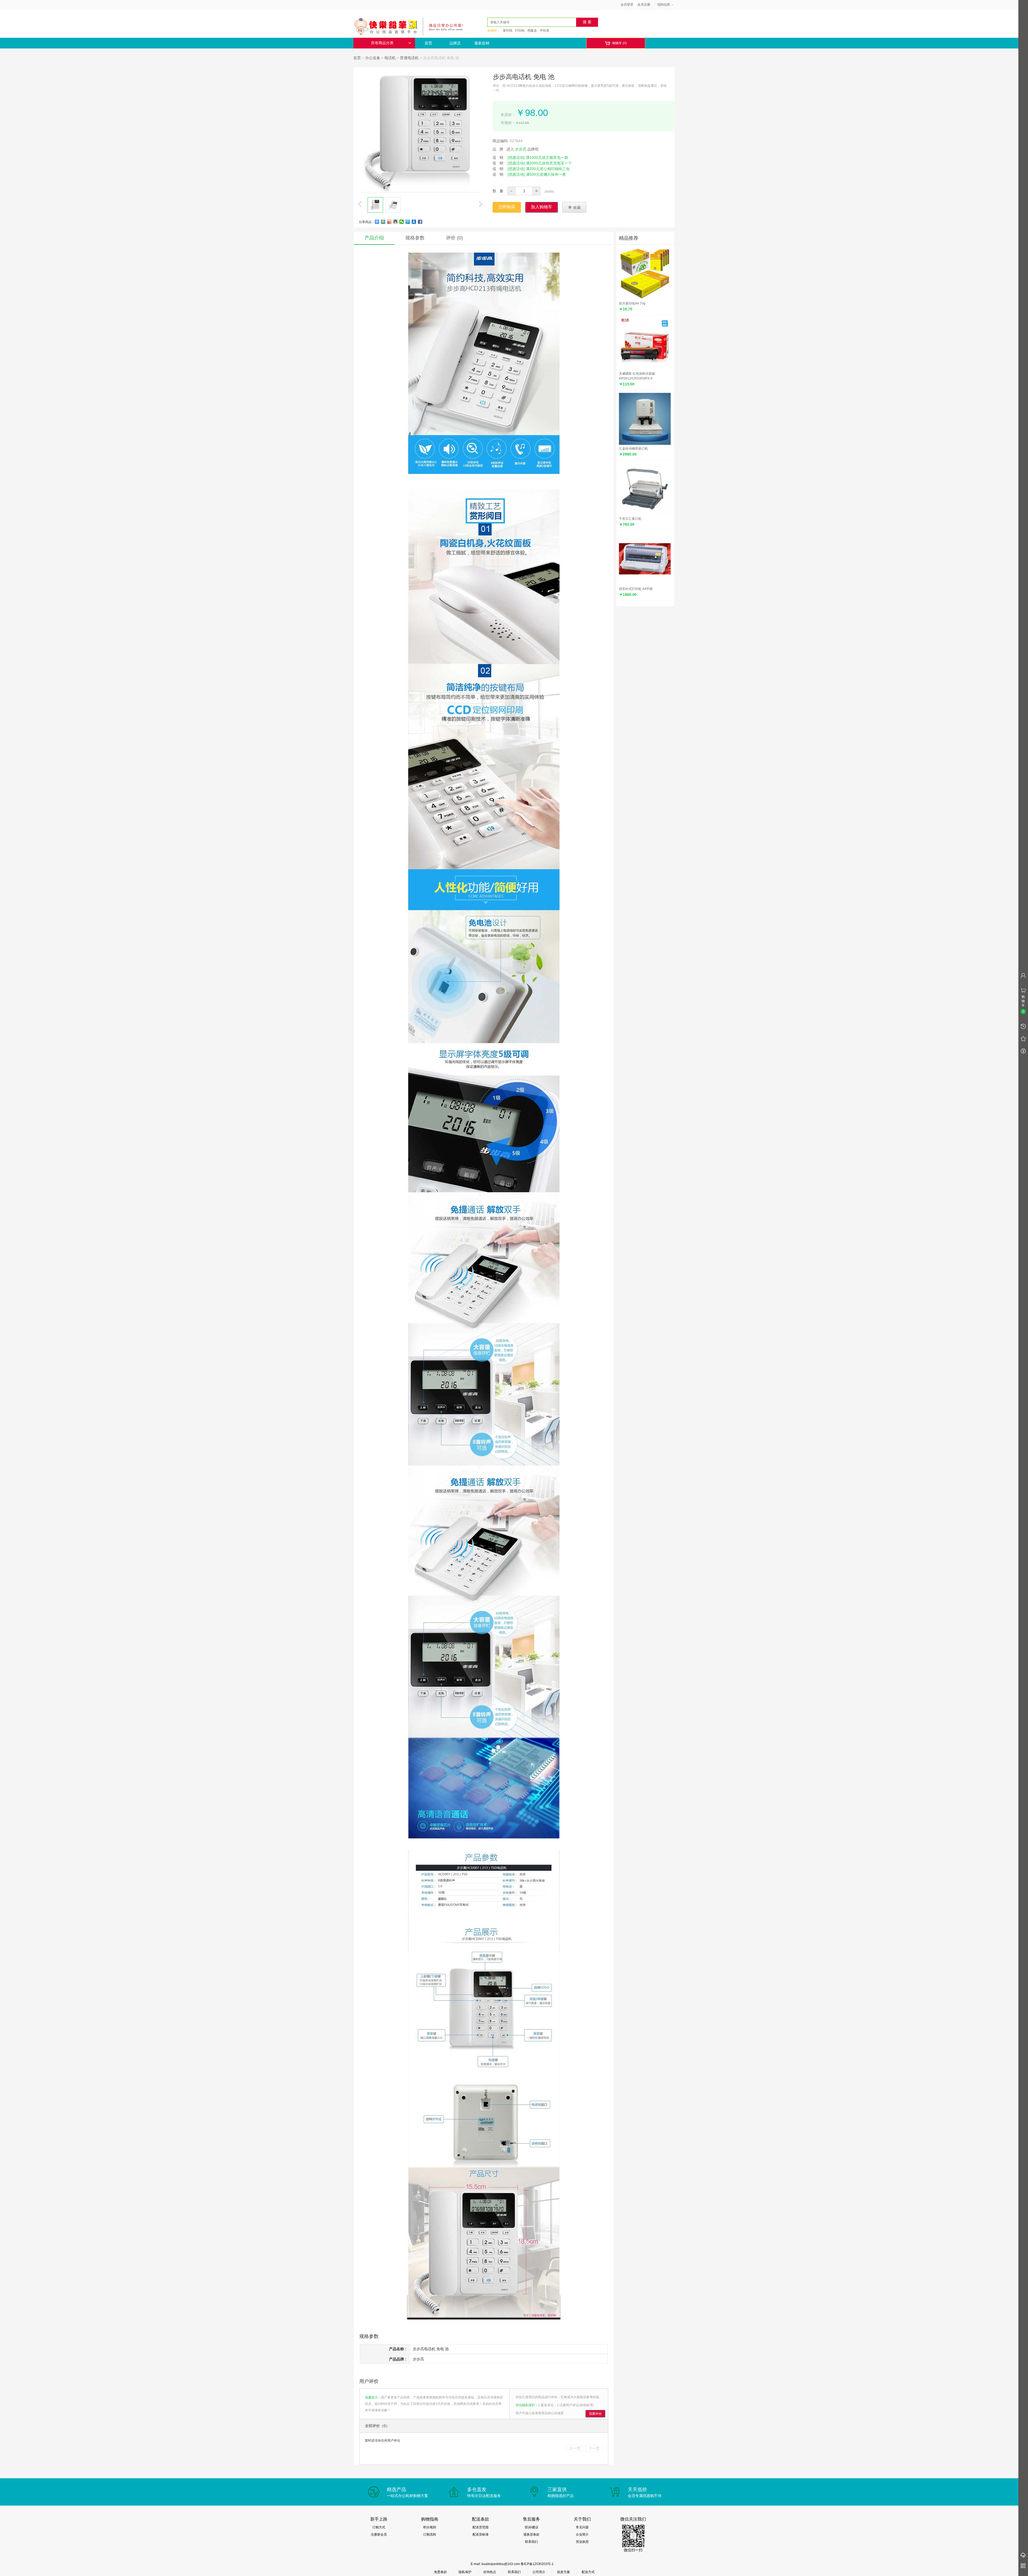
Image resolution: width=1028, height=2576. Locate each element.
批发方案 (564, 2572)
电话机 (390, 58)
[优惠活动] (516, 157)
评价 (454, 238)
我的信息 (664, 5)
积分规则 (430, 2527)
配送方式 (588, 2572)
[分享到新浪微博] (389, 222)
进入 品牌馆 (523, 149)
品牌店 (455, 43)
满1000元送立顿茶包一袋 (547, 157)
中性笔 (545, 31)
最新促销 (482, 43)
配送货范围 (481, 2527)
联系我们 (531, 2542)
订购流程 (430, 2534)
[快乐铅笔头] (411, 26)
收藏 (574, 207)
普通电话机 (409, 58)
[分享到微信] (402, 222)
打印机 (520, 31)
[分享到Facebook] (420, 222)
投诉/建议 (532, 2527)
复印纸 (508, 31)
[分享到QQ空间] (383, 222)
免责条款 (440, 2572)
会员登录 (627, 5)
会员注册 (644, 5)
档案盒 (532, 31)
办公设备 (373, 58)
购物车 (616, 43)
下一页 (594, 2448)
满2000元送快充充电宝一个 (549, 163)
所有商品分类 (382, 43)
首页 (428, 43)
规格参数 (415, 238)
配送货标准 (481, 2534)
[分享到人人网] (414, 222)
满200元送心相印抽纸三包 (548, 169)
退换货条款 (531, 2534)
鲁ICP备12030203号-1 (537, 2564)
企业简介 (582, 2534)
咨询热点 (490, 2572)
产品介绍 (374, 238)
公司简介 (539, 2572)
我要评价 (595, 2414)
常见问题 (582, 2527)
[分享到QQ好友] (396, 222)
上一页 (575, 2448)
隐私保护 (465, 2572)
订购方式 (379, 2527)
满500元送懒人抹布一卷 (546, 174)
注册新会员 (379, 2534)
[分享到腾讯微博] (408, 222)
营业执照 (582, 2542)
